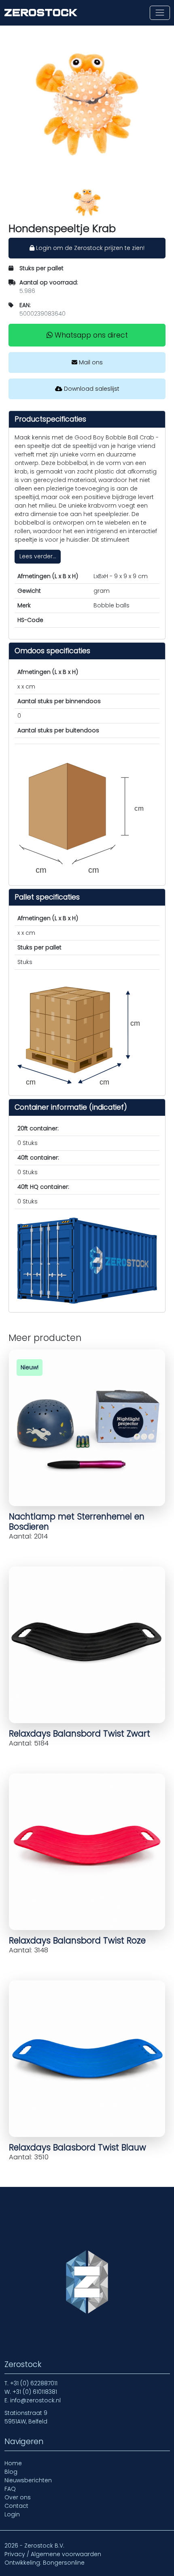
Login (12, 2514)
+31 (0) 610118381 (35, 2392)
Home (13, 2463)
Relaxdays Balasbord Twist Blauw (77, 2147)
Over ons (18, 2497)
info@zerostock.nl (35, 2400)
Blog (11, 2472)
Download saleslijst (91, 389)
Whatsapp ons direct (90, 335)
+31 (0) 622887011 (34, 2383)
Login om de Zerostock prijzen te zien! (89, 248)
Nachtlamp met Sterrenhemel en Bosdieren (77, 1521)
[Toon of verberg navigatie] (160, 13)
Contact (16, 2506)
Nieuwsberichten (28, 2480)
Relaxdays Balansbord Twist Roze (77, 1940)
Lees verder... (38, 556)
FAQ (10, 2489)
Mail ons (90, 362)
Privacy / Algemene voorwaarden (53, 2554)
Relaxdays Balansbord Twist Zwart (80, 1733)
